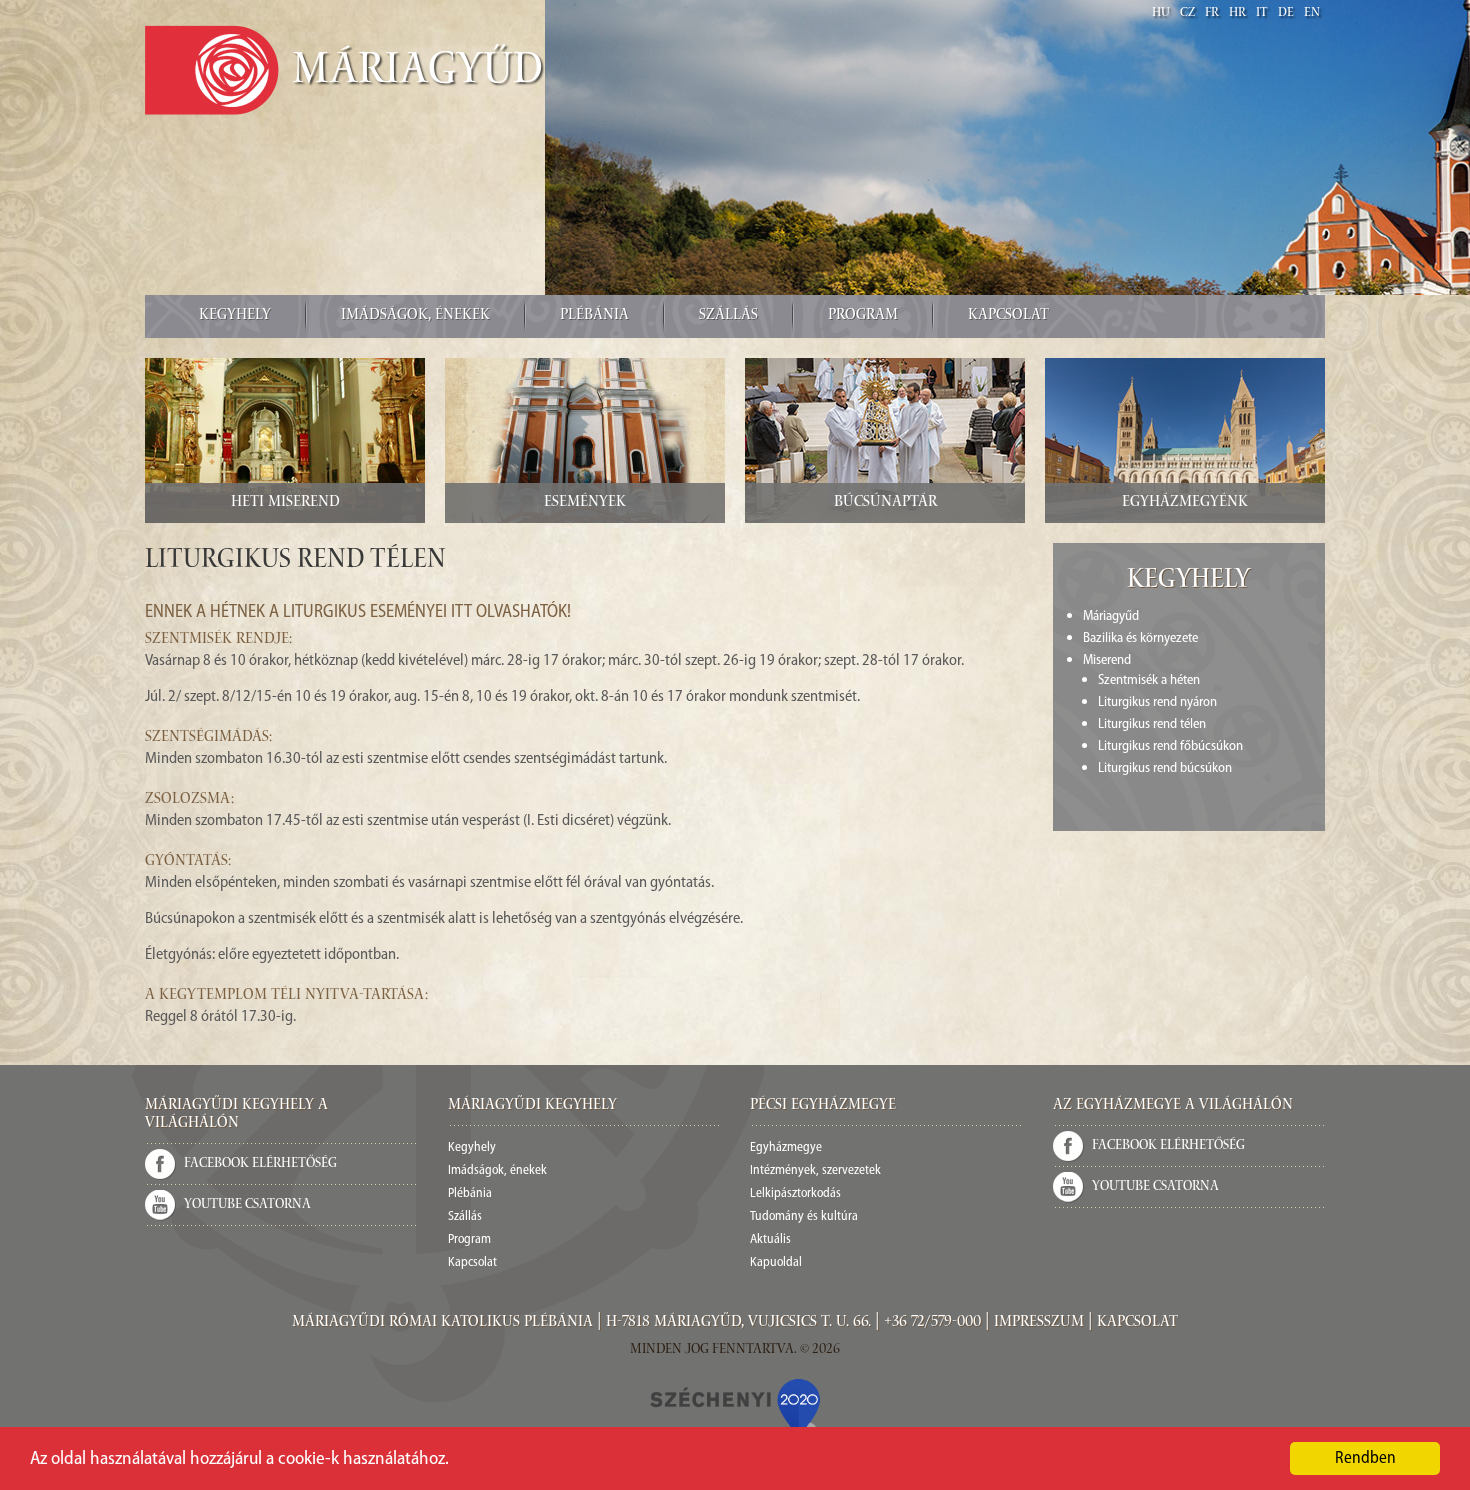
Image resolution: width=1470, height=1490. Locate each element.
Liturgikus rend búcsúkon (1165, 768)
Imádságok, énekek (415, 316)
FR (1212, 13)
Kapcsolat (1008, 316)
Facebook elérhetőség (260, 1164)
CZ (1187, 13)
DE (1286, 13)
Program (863, 316)
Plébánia (594, 316)
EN (1312, 13)
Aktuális (770, 1239)
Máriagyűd (418, 73)
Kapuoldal (776, 1262)
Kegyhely (235, 316)
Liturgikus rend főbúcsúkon (1170, 746)
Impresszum (1039, 1323)
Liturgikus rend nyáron (1157, 702)
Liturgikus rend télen (1152, 724)
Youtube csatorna (247, 1205)
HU (1161, 13)
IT (1262, 13)
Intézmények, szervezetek (815, 1170)
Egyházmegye (786, 1147)
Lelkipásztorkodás (795, 1193)
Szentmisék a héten (1149, 680)
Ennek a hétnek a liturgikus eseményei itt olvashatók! (358, 613)
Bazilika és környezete (1140, 638)
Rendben (1365, 1458)
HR (1237, 13)
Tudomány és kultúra (804, 1216)
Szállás (728, 316)
